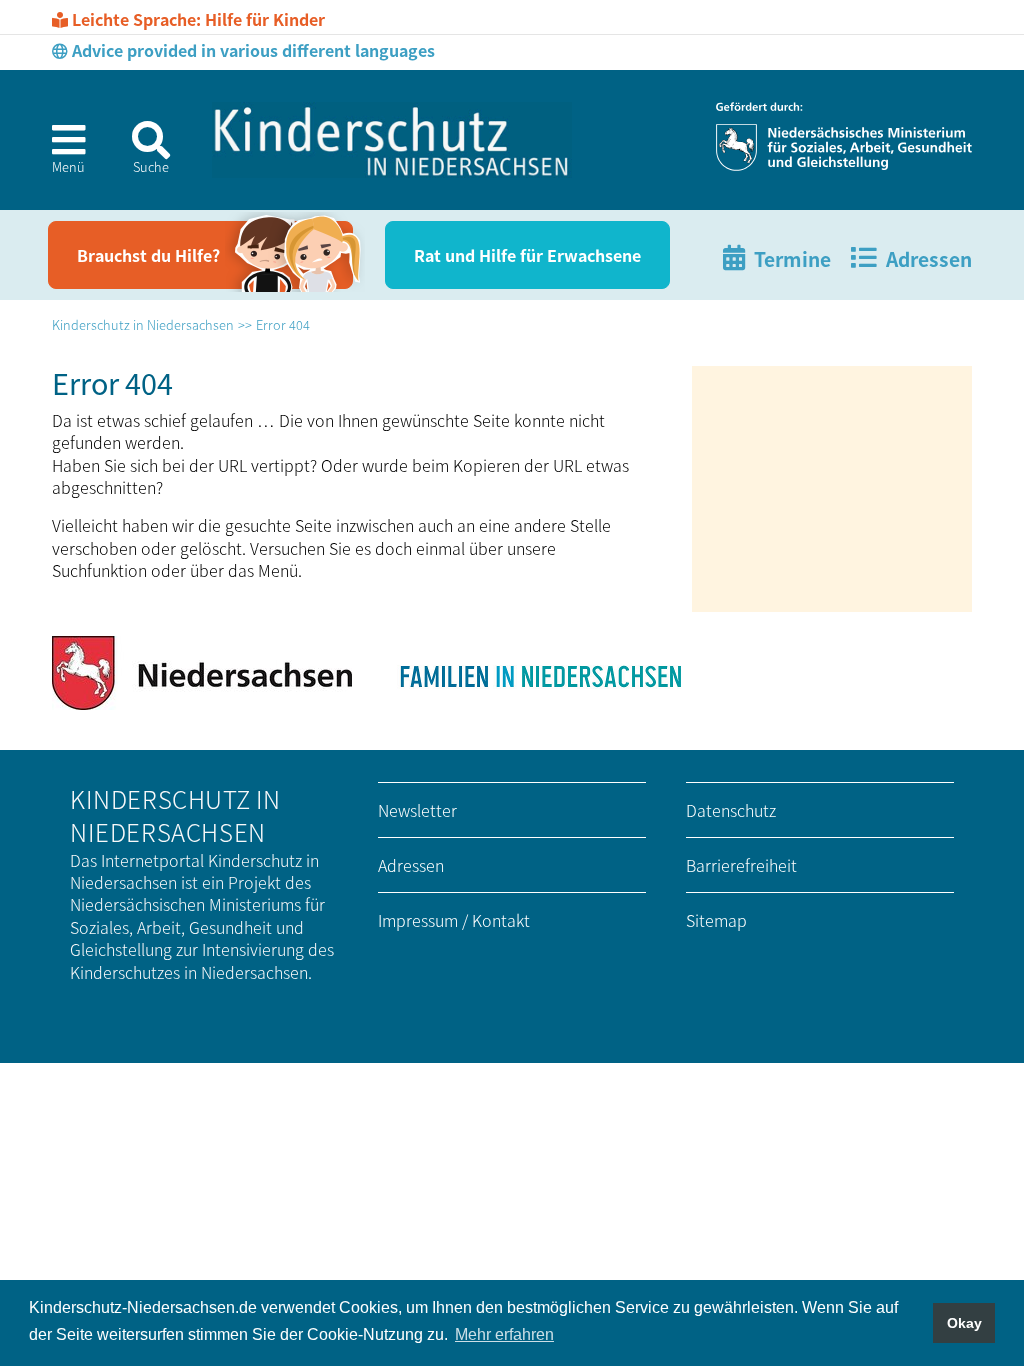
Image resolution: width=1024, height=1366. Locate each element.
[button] (61, 155)
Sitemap (716, 920)
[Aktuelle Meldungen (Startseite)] (392, 140)
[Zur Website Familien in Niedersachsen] (539, 673)
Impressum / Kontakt (454, 920)
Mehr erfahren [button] (504, 1334)
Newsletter (417, 810)
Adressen (411, 865)
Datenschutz (731, 810)
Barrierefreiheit (741, 865)
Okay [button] (964, 1323)
